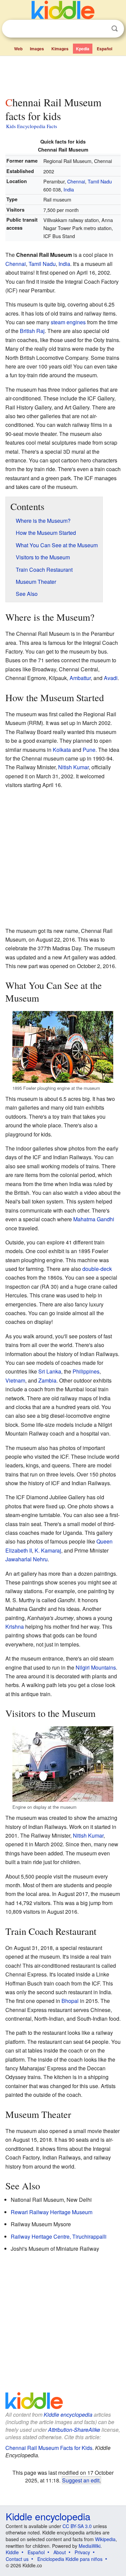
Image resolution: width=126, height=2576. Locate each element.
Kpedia (83, 49)
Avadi (111, 678)
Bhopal (70, 2001)
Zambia (47, 1380)
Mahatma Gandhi (94, 1219)
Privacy (82, 2552)
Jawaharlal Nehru (27, 1559)
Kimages (60, 49)
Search (115, 29)
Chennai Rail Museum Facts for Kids (49, 2448)
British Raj (32, 331)
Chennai (76, 181)
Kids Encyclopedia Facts (32, 126)
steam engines (68, 322)
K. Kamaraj (48, 1550)
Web (18, 49)
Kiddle (12, 2552)
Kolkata (62, 750)
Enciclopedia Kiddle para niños (70, 2559)
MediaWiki (90, 2546)
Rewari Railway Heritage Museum (52, 2212)
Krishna (15, 1627)
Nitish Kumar (73, 767)
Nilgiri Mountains (96, 1667)
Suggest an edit (81, 2480)
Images (37, 49)
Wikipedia (105, 2539)
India (69, 189)
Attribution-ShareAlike (74, 2430)
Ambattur (80, 678)
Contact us (17, 2559)
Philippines (86, 1371)
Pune (89, 750)
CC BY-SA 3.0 (77, 2526)
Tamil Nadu (100, 181)
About (60, 2552)
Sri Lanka (50, 1371)
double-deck (97, 1269)
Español (104, 49)
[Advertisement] (63, 75)
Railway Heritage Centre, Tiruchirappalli (59, 2236)
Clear (101, 29)
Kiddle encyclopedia (68, 2415)
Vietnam (15, 1380)
